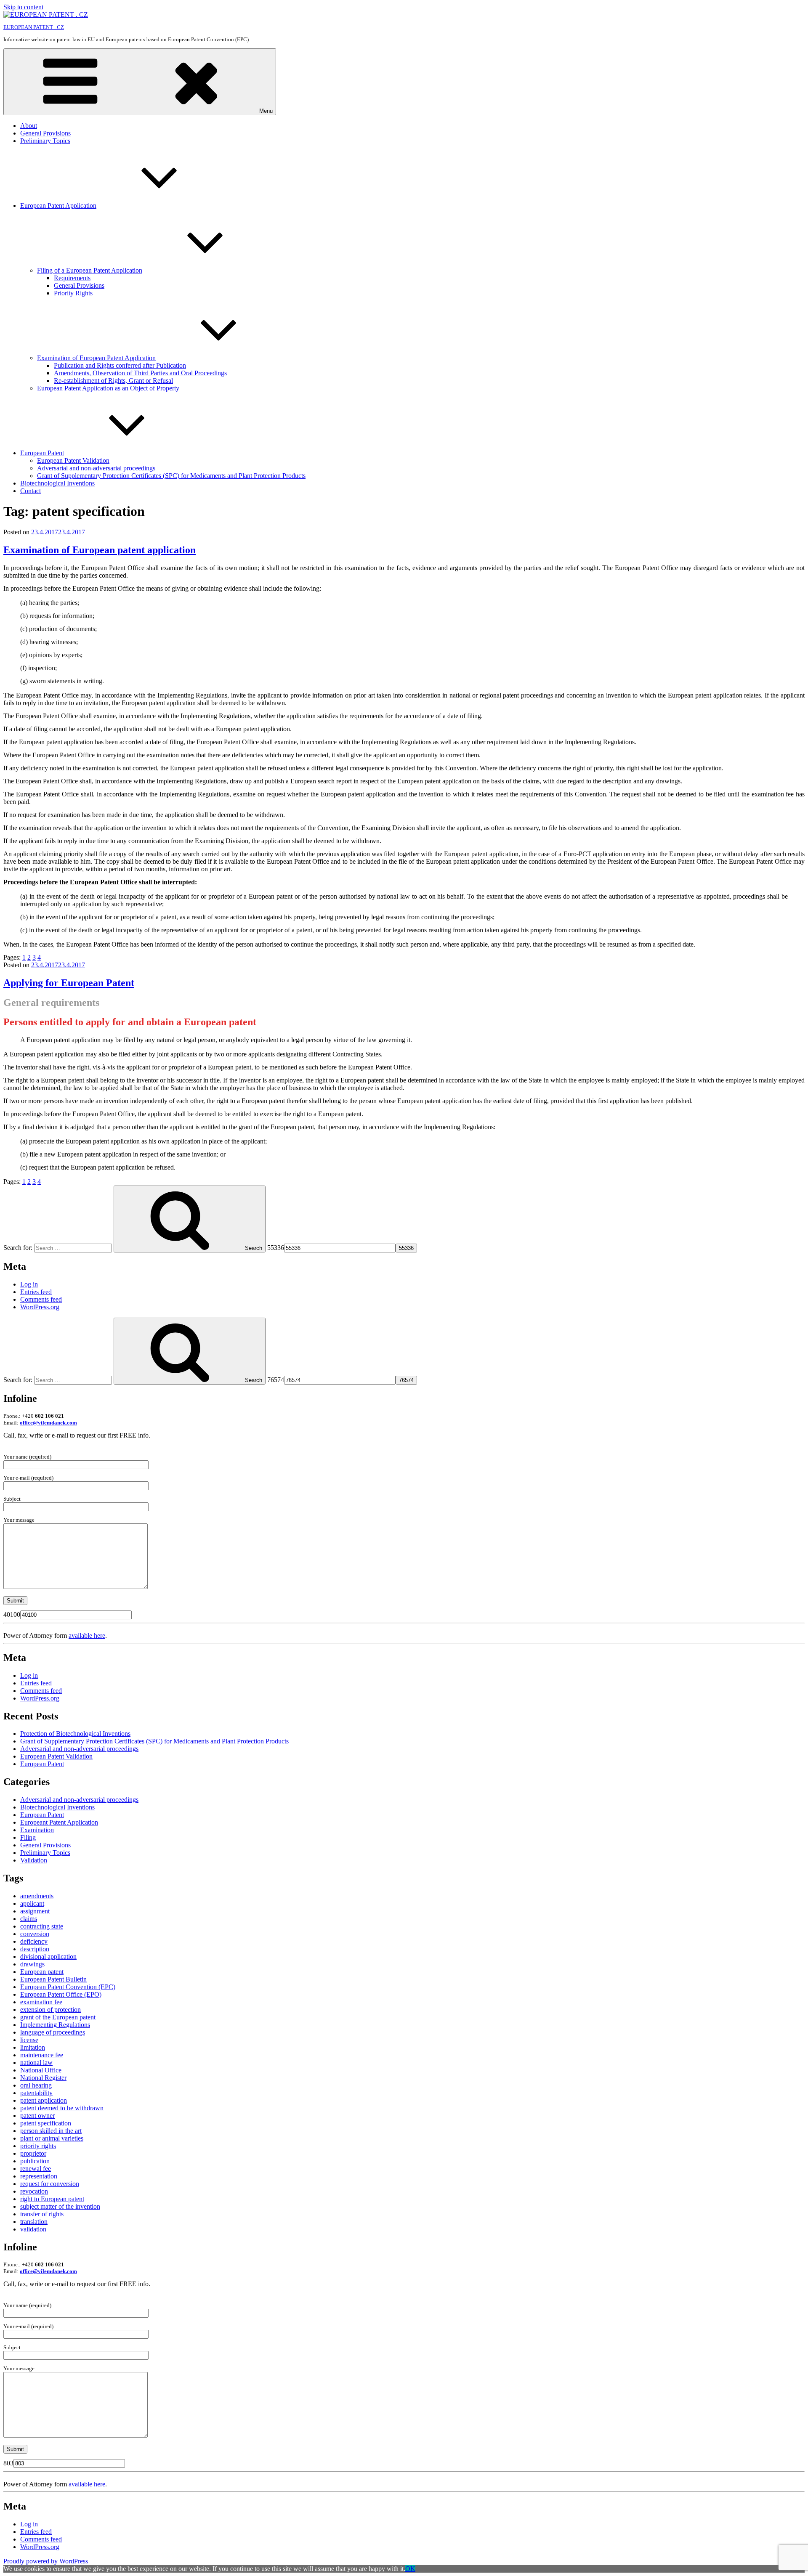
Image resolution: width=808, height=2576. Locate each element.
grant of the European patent (58, 2017)
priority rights (38, 2146)
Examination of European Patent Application (96, 358)
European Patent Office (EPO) (61, 1994)
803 (8, 2463)
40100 (12, 1614)
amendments (37, 1896)
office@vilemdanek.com (48, 1423)
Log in (29, 1284)
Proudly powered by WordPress (46, 2561)
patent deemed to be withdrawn (62, 2108)
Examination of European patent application (100, 550)
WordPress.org (40, 1307)
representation (39, 2176)
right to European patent (52, 2199)
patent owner (37, 2116)
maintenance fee (42, 2055)
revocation (34, 2191)
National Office (41, 2070)
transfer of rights (42, 2214)
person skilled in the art (51, 2131)
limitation (33, 2047)
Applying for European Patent (69, 983)
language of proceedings (53, 2032)
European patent (42, 1972)
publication (35, 2161)
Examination (37, 1830)
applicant (32, 1903)
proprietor (33, 2153)
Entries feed (36, 1292)
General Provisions (45, 133)
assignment (35, 1911)
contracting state (42, 1926)
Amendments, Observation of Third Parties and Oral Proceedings (140, 373)
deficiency (34, 1941)
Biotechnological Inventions (57, 483)
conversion (35, 1934)
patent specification (46, 2123)
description (35, 1949)
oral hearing (36, 2085)
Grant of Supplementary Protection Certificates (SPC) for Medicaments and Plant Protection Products (171, 476)
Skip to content (23, 7)
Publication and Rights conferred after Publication (120, 365)
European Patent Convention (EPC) (68, 1987)
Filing (28, 1837)
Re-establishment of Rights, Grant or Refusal (113, 381)
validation (33, 2229)
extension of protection (50, 2010)
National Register (43, 2078)
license (29, 2040)
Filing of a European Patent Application (90, 270)
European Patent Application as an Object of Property (108, 388)
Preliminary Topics (45, 141)
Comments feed (41, 1299)
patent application (44, 2100)
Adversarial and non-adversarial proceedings (96, 468)
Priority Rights (73, 293)
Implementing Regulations (55, 2025)
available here (87, 1636)
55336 (276, 1248)
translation (34, 2222)
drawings (32, 1964)
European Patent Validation (73, 460)
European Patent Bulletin (53, 1979)
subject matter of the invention (60, 2206)
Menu (266, 111)
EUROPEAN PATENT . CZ (34, 27)
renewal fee (36, 2169)
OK (410, 2569)
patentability (36, 2093)
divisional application (48, 1957)
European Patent (42, 453)
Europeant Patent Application (59, 1822)
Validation (34, 1860)
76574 (276, 1380)
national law (36, 2063)
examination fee (41, 2002)
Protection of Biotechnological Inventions (75, 1734)
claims (29, 1919)
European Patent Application (58, 206)
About (29, 126)
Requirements (72, 278)
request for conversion (50, 2184)
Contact (31, 491)
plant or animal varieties (52, 2138)
